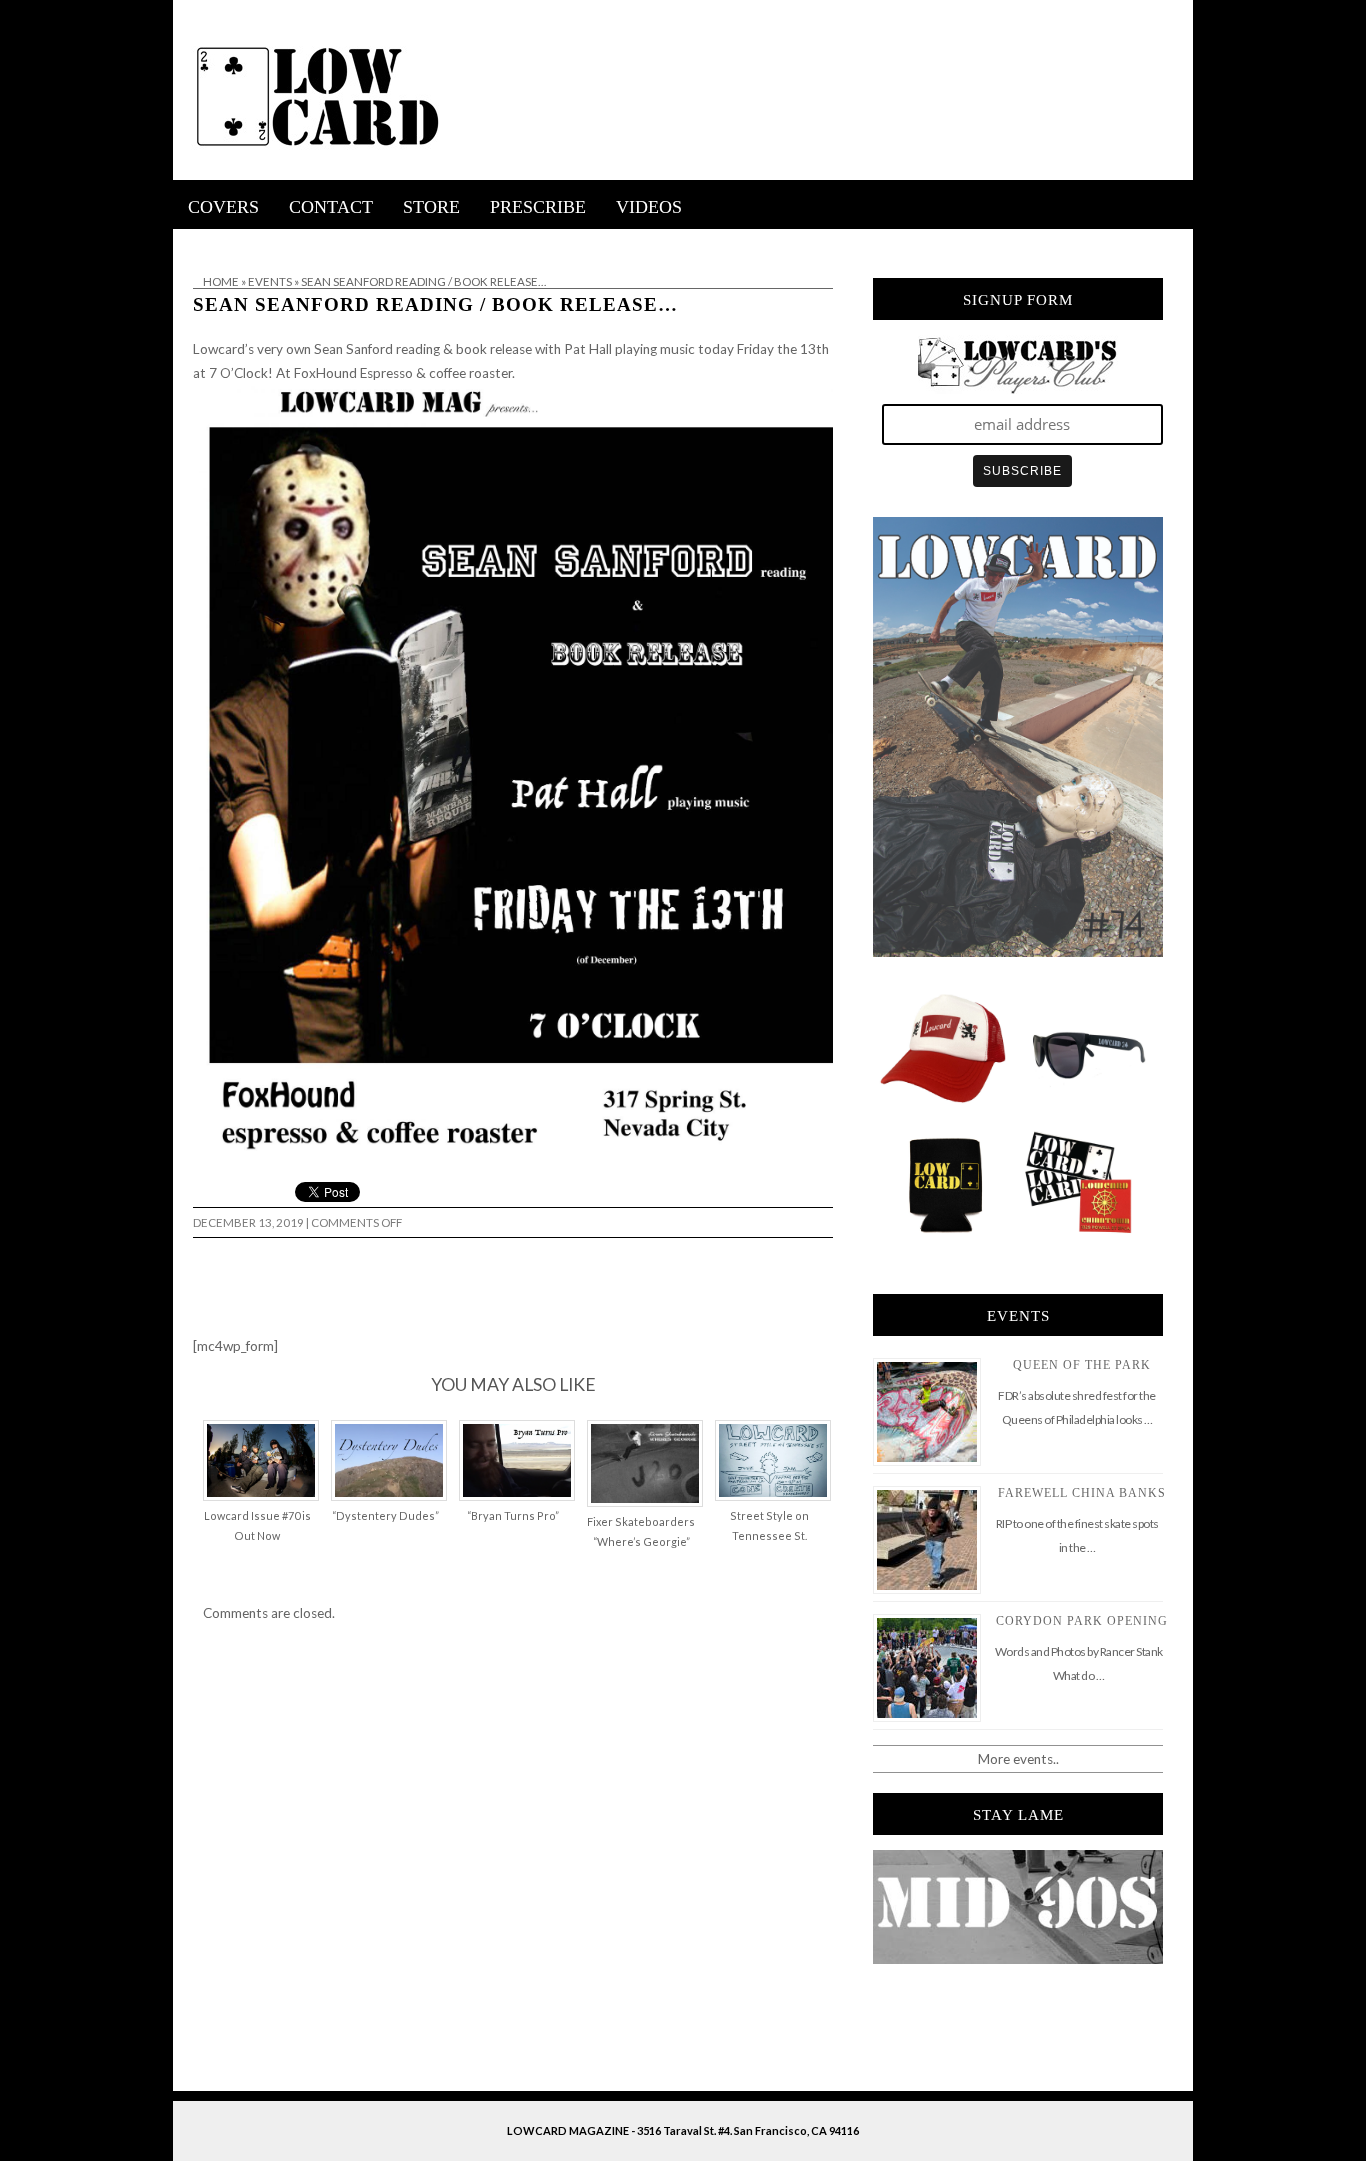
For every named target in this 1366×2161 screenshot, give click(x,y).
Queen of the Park (1082, 1365)
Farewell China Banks (1082, 1493)
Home (221, 281)
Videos (649, 207)
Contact (331, 207)
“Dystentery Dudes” (385, 1515)
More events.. (1018, 1759)
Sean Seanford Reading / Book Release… (435, 304)
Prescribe (538, 207)
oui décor (201, 242)
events (270, 281)
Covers (223, 207)
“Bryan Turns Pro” (513, 1515)
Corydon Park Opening (1082, 1621)
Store (431, 207)
